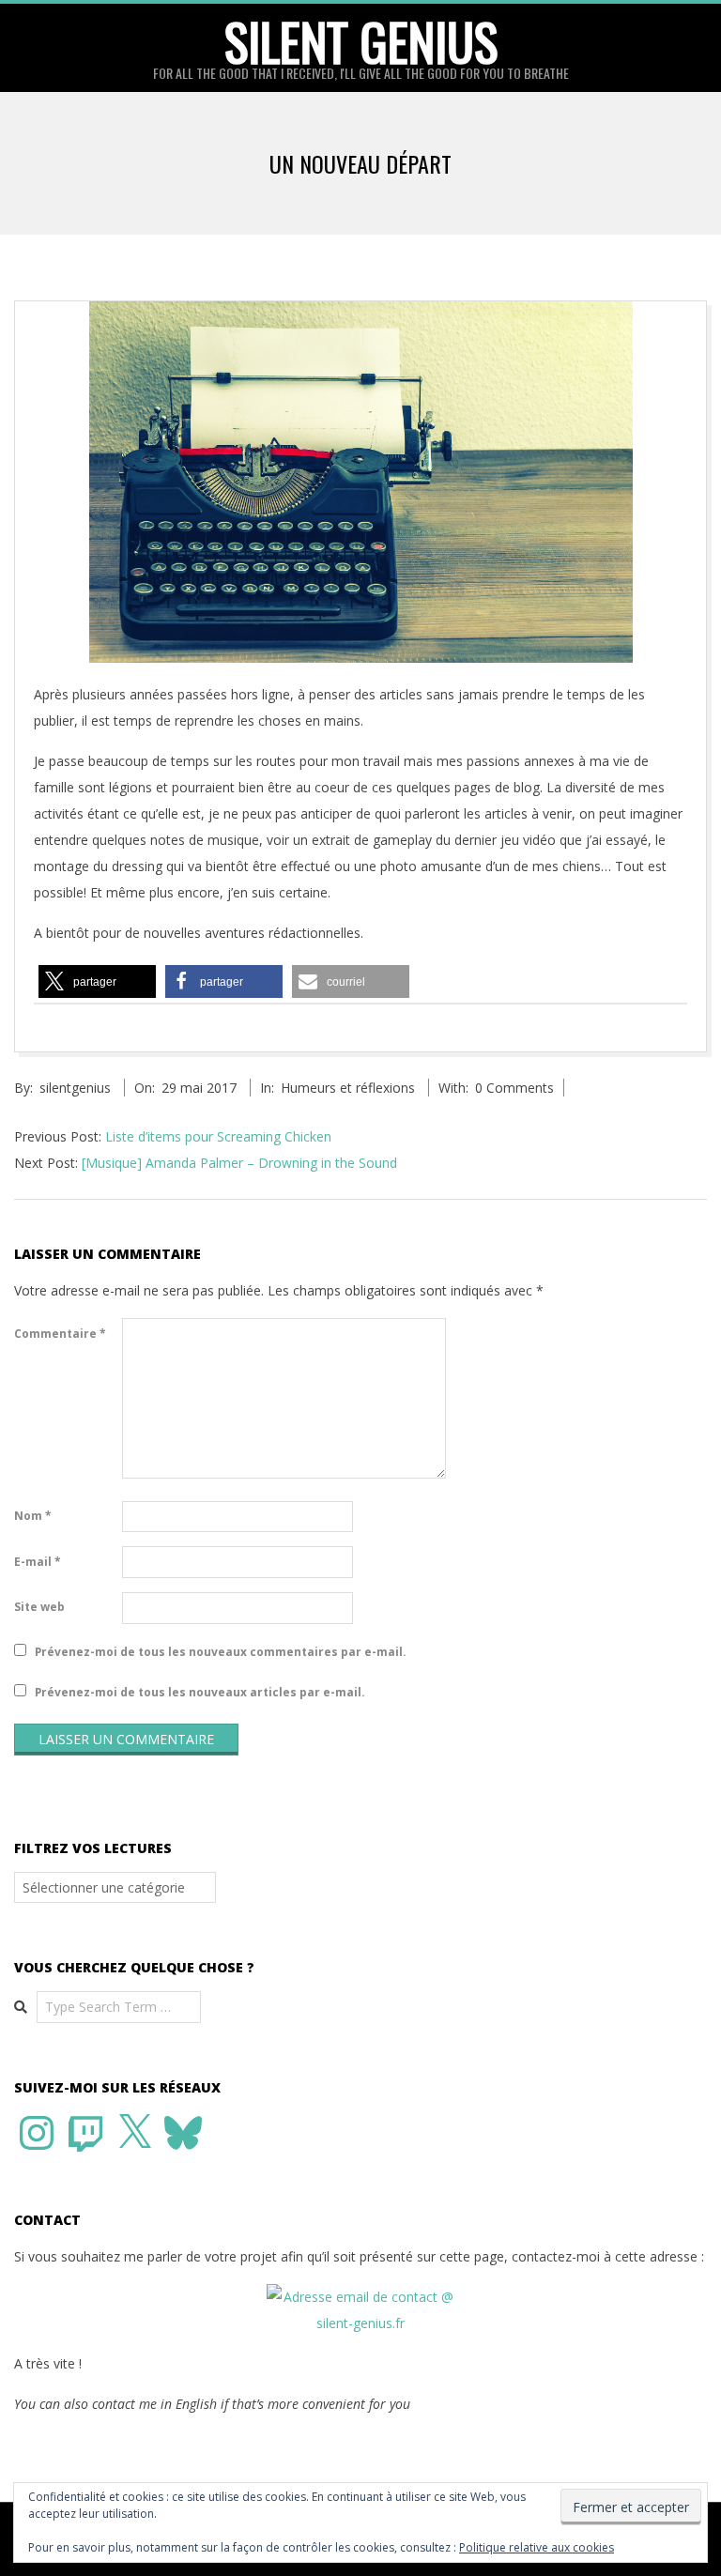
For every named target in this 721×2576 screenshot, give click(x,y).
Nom (33, 1516)
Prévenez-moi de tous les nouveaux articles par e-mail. (200, 1692)
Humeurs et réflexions (348, 1088)
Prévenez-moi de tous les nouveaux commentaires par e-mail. (221, 1652)
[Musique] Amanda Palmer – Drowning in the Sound (239, 1163)
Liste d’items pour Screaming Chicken (218, 1136)
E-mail (38, 1562)
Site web (39, 1607)
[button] (97, 981)
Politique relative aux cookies (537, 2547)
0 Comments (514, 1088)
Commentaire (60, 1334)
